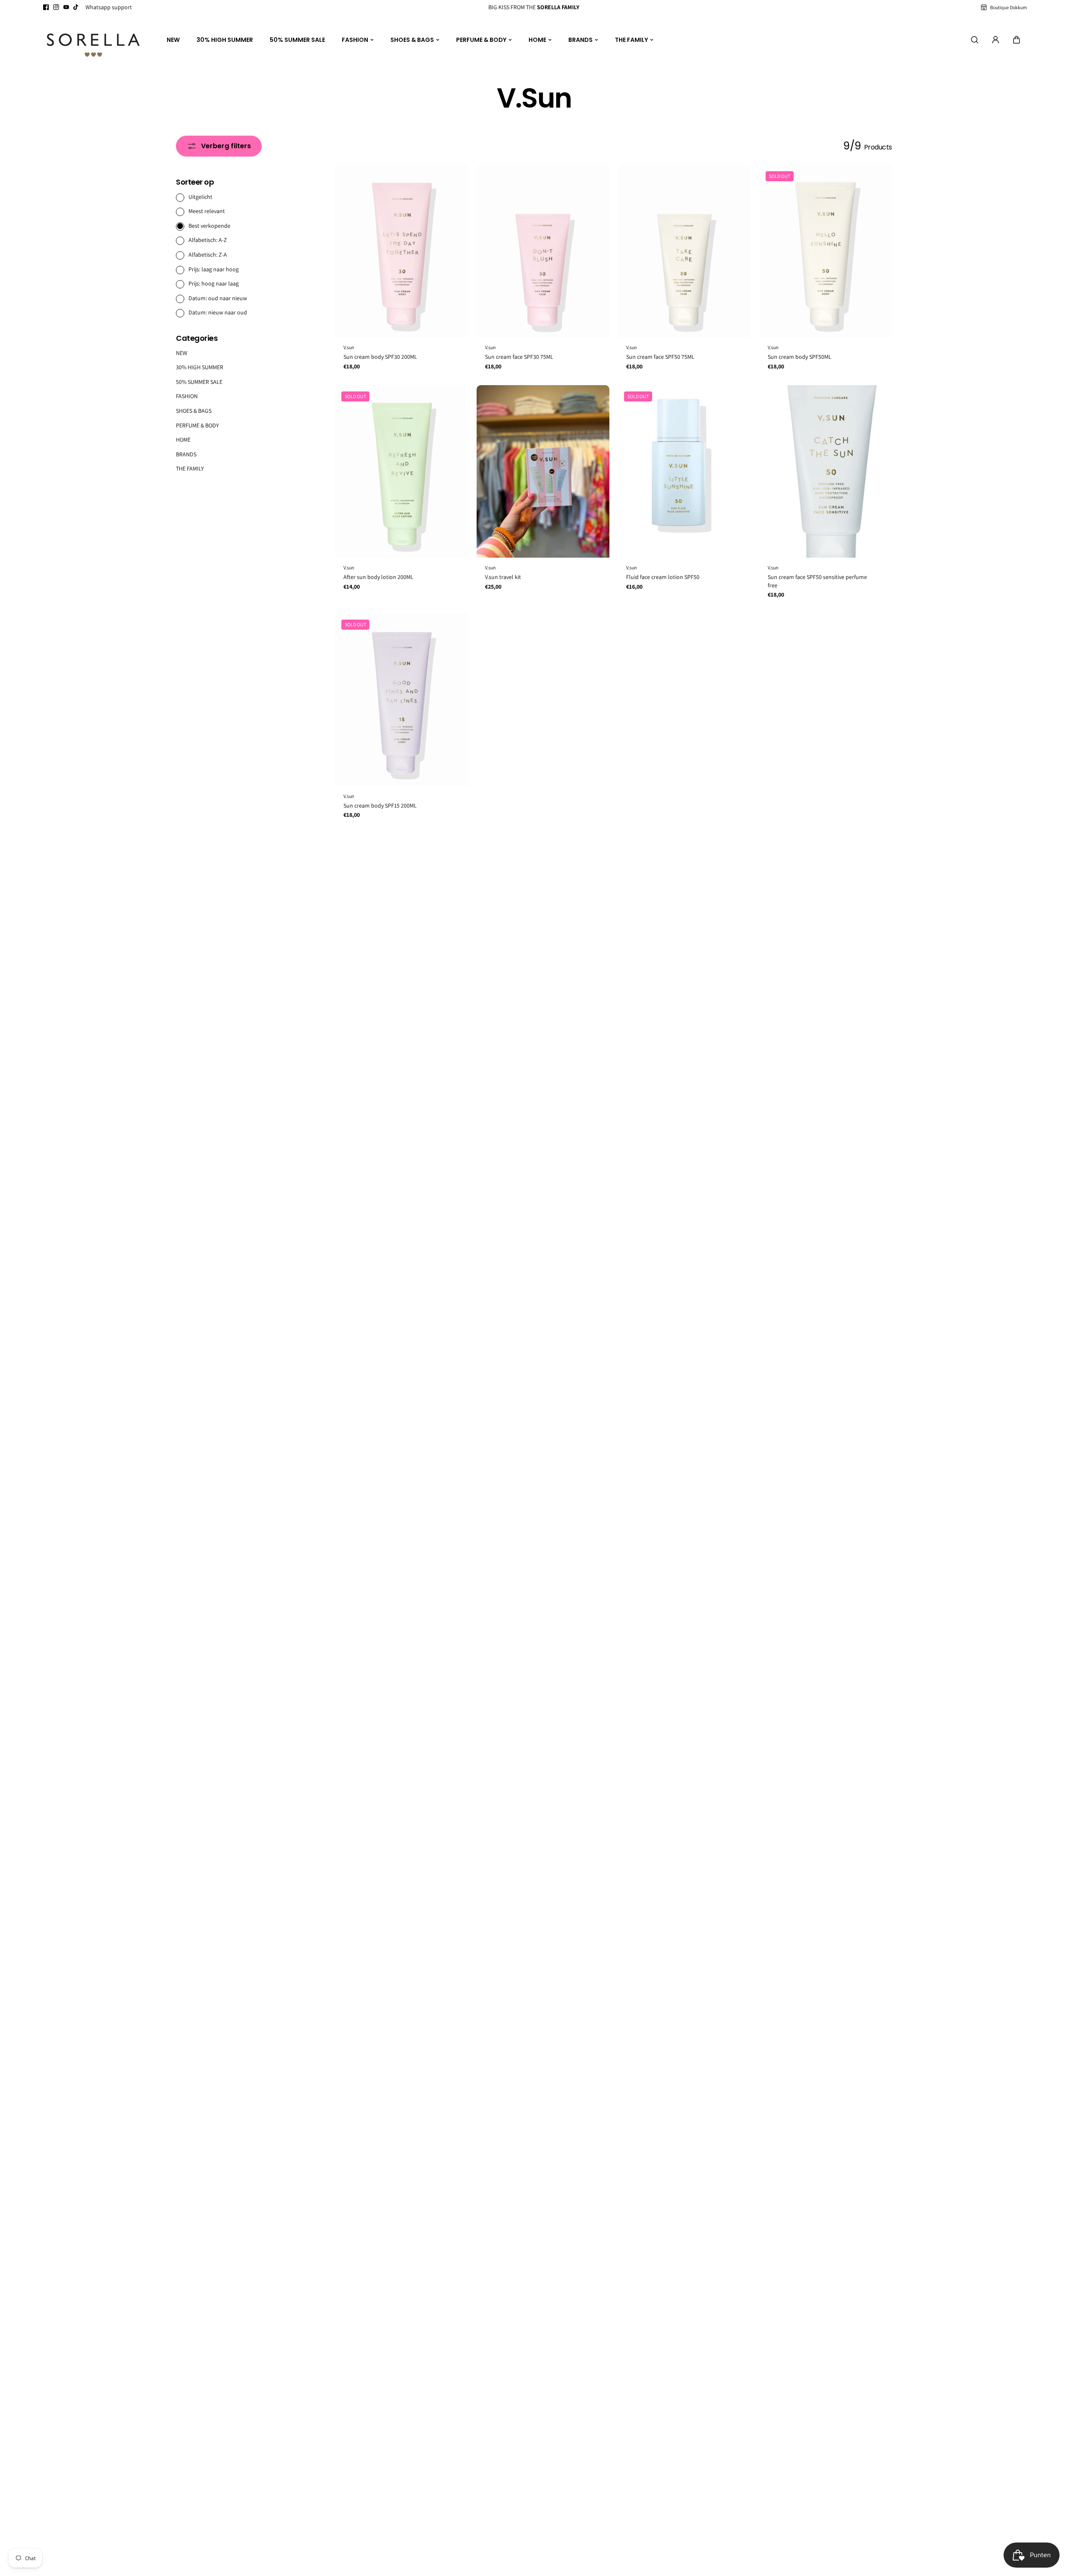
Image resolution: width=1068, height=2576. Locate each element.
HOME (537, 40)
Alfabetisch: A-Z (208, 240)
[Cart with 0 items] (1016, 40)
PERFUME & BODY (481, 40)
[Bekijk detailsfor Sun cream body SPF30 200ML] (402, 251)
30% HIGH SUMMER (225, 40)
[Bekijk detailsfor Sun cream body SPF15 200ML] (402, 700)
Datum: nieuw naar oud (218, 312)
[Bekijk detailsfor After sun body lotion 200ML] (402, 472)
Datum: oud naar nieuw (218, 298)
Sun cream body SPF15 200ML (380, 805)
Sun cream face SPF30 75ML (519, 357)
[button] (1016, 40)
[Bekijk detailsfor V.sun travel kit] (543, 472)
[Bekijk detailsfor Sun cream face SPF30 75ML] (543, 251)
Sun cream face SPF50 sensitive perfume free (817, 581)
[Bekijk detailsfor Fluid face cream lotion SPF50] (684, 472)
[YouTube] (66, 7)
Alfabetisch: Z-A (208, 255)
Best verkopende (209, 225)
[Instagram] (56, 7)
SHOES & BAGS (412, 40)
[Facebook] (46, 7)
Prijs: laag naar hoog (214, 269)
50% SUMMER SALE (297, 40)
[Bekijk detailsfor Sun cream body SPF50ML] (826, 251)
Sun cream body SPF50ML (800, 357)
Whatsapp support (109, 7)
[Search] (975, 40)
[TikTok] (76, 7)
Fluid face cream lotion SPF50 (663, 577)
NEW (173, 40)
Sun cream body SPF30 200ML (380, 357)
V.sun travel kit (503, 577)
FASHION (355, 40)
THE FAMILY (631, 40)
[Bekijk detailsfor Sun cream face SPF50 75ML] (684, 251)
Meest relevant (207, 211)
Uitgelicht (200, 196)
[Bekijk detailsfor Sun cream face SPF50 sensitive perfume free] (826, 472)
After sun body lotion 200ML (378, 577)
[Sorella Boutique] (93, 40)
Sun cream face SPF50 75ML (660, 357)
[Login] (996, 40)
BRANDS (580, 40)
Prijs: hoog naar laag (214, 283)
